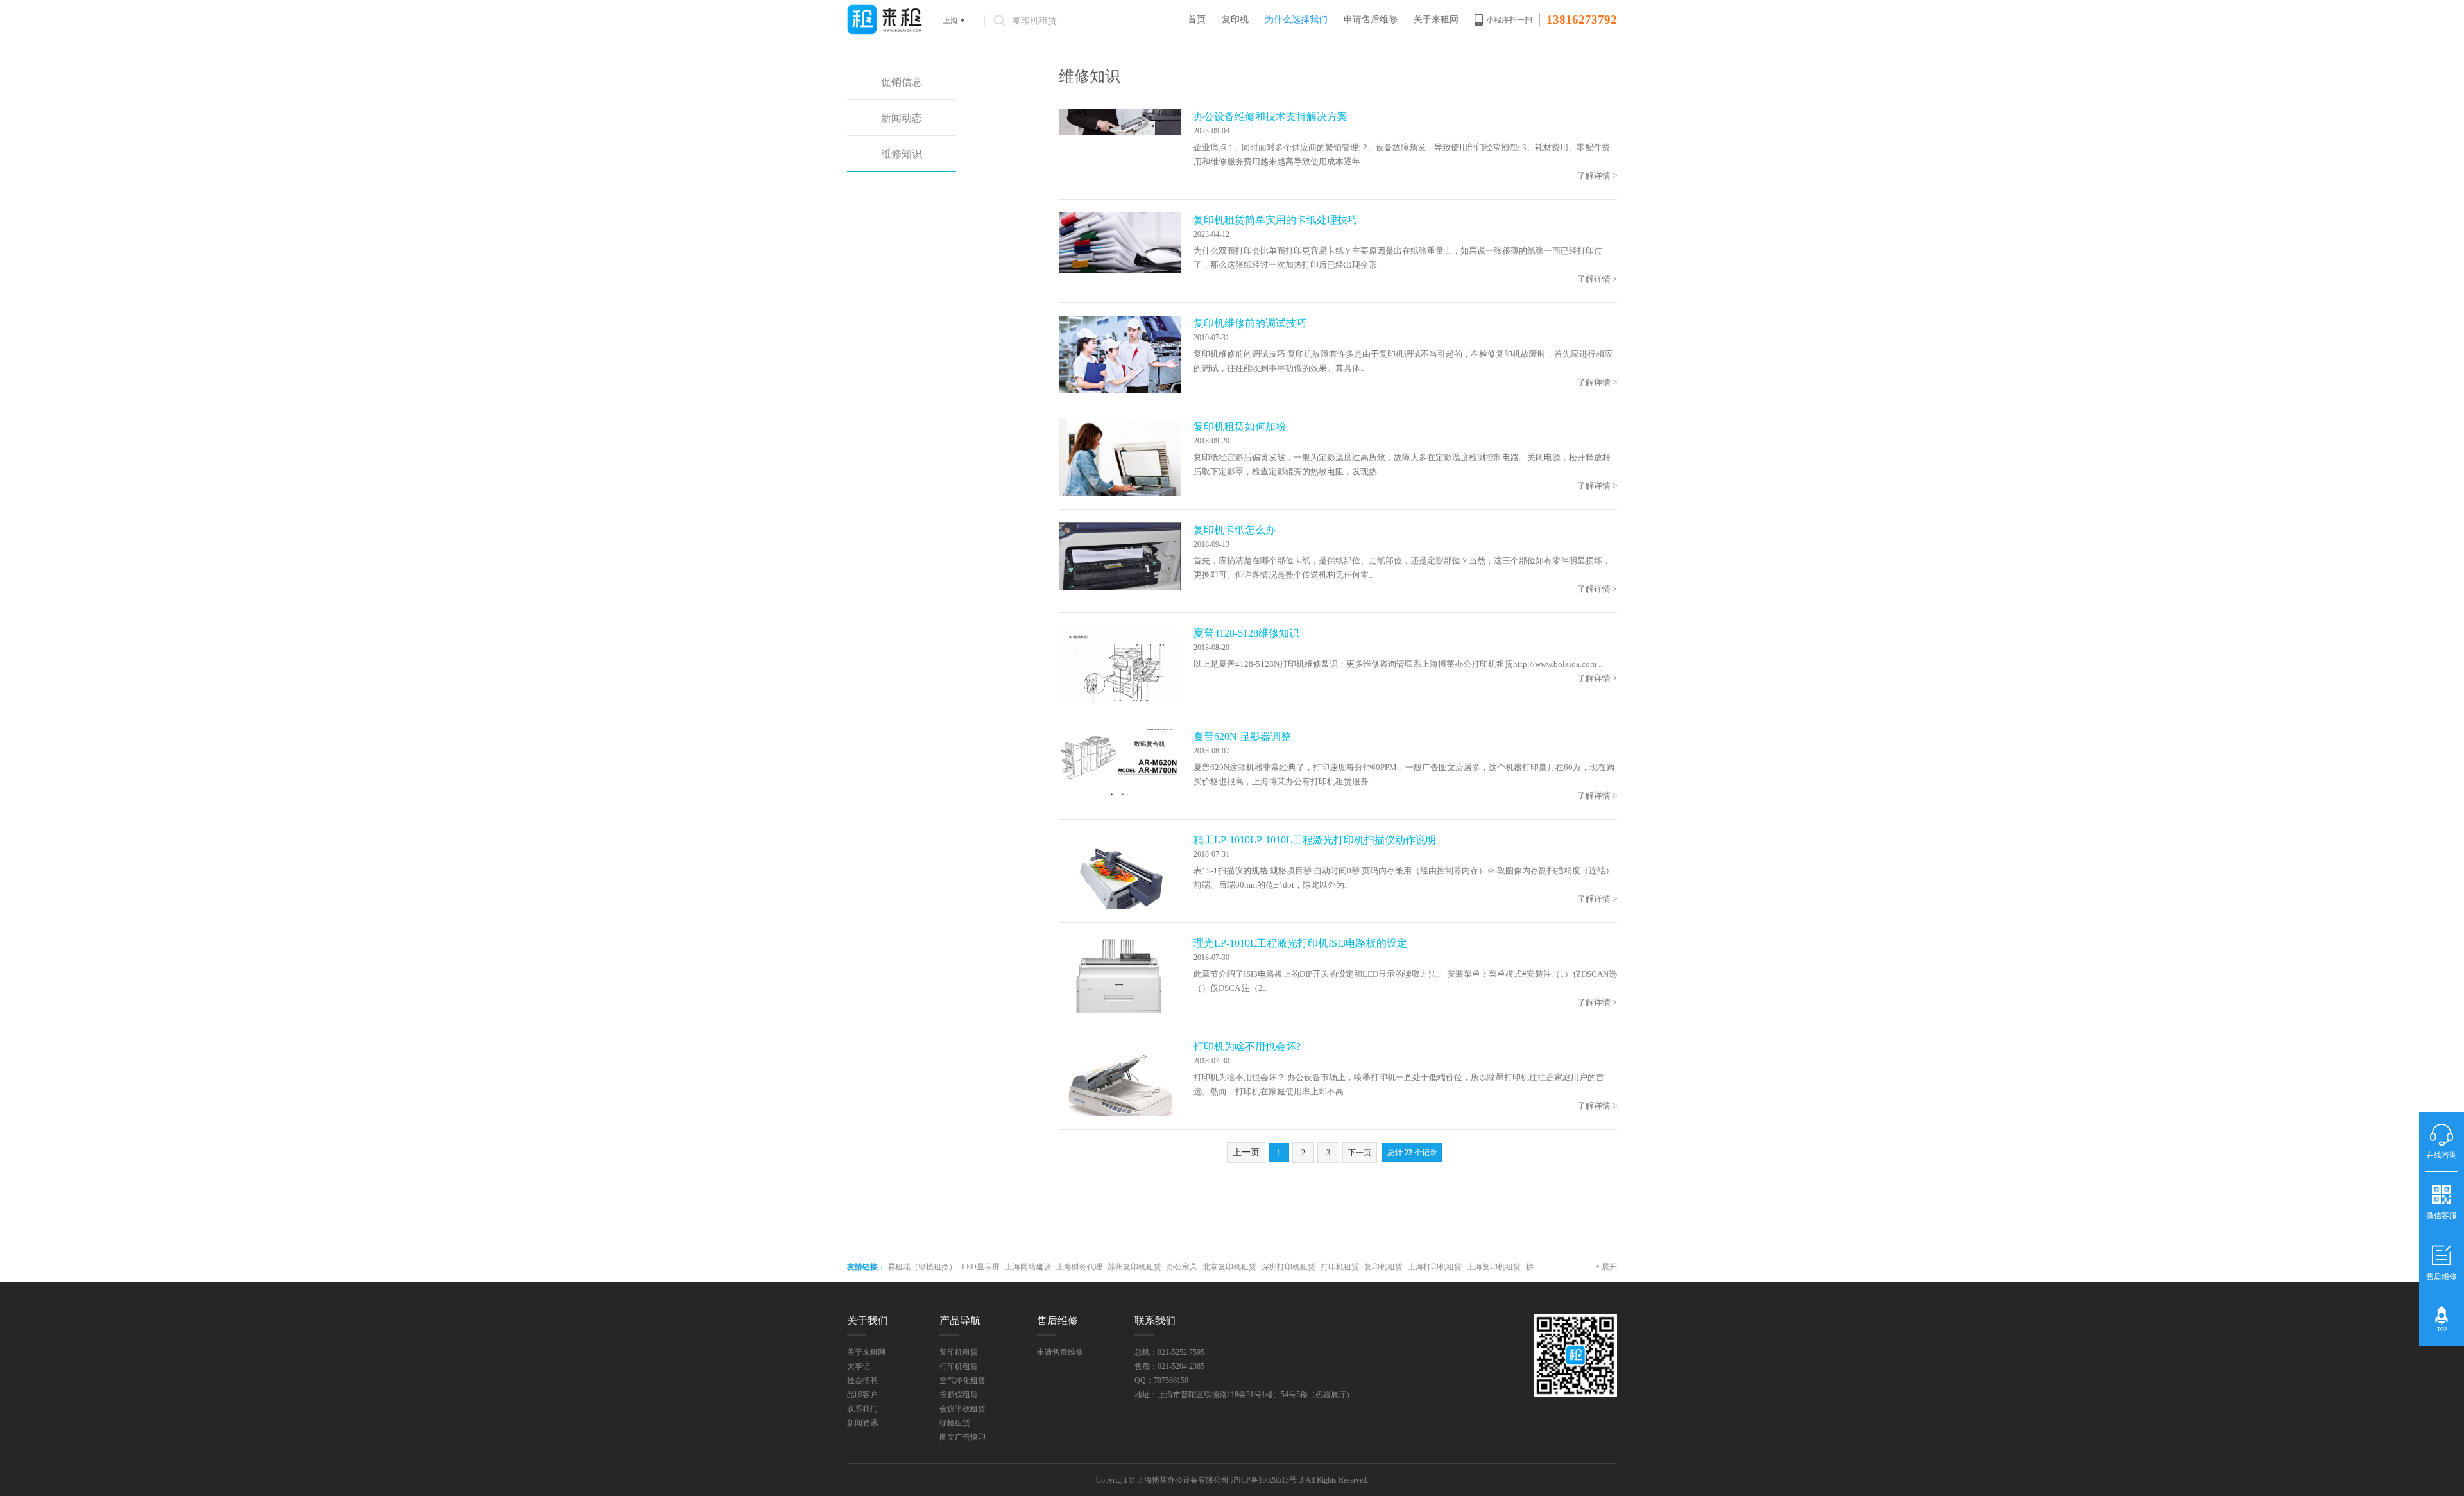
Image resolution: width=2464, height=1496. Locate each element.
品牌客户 (862, 1395)
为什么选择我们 (1296, 20)
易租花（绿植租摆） (922, 1267)
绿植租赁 (955, 1423)
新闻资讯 (862, 1423)
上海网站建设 (1028, 1267)
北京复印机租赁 (1229, 1267)
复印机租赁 (1383, 1267)
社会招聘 (862, 1380)
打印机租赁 (1340, 1267)
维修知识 (902, 154)
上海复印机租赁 (1494, 1267)
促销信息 (902, 82)
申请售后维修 (1371, 20)
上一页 (1246, 1152)
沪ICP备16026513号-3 (1267, 1480)
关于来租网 (1436, 20)
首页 (1197, 20)
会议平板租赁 (963, 1409)
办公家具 (1182, 1267)
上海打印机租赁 (1435, 1267)
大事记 (859, 1366)
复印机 (1235, 20)
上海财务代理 (1079, 1267)
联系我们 (862, 1409)
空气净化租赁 (963, 1380)
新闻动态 (902, 118)
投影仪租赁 (959, 1395)
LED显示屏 (981, 1267)
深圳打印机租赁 (1288, 1267)
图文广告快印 (963, 1437)
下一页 (1360, 1153)
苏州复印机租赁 (1134, 1267)
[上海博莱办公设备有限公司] (885, 20)
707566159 (1171, 1380)
